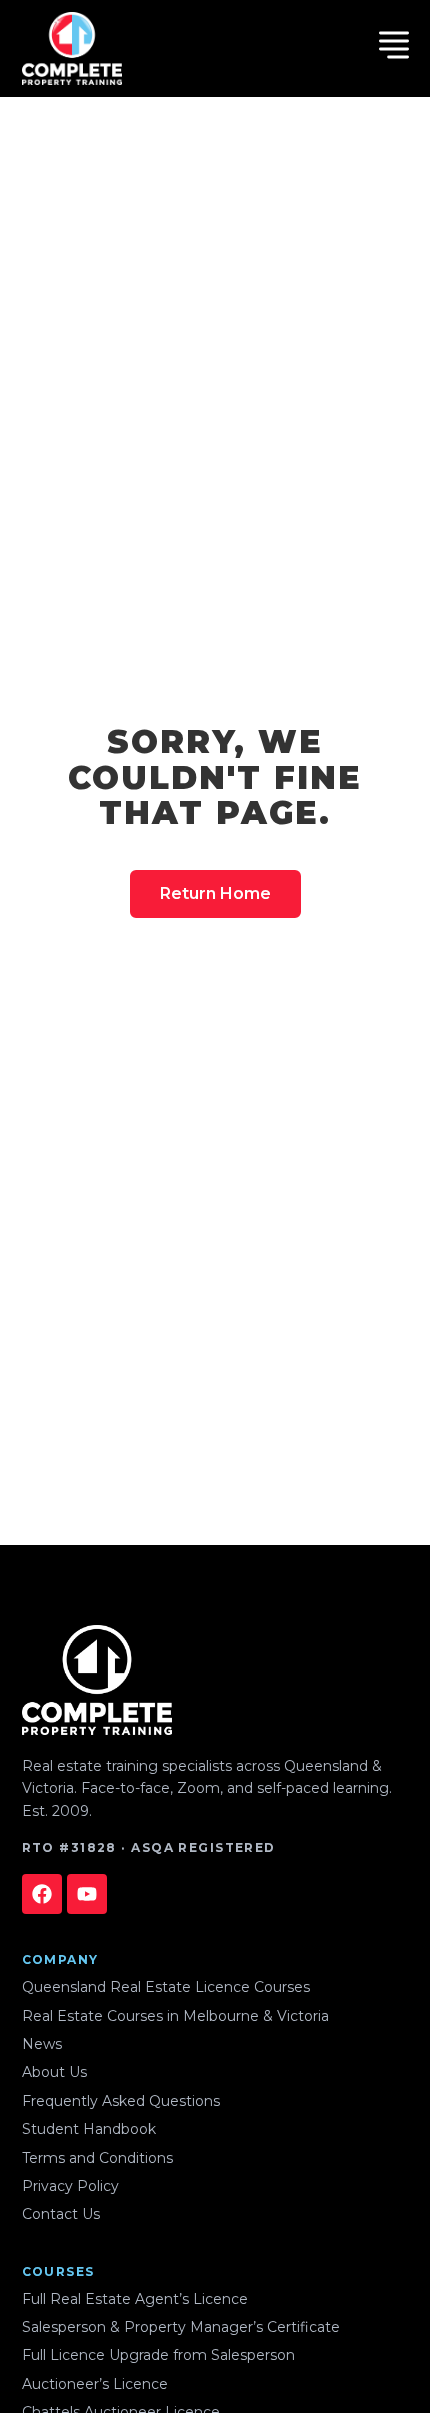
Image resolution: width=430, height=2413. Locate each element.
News (42, 2044)
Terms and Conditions (97, 2158)
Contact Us (61, 2214)
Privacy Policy (70, 2186)
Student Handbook (89, 2129)
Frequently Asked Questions (121, 2101)
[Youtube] (87, 1894)
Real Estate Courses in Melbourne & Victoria (175, 2016)
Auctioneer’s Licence (95, 2384)
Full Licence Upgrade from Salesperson (158, 2355)
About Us (54, 2072)
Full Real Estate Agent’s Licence (135, 2299)
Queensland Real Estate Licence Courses (166, 1987)
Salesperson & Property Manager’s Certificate (181, 2327)
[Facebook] (42, 1894)
